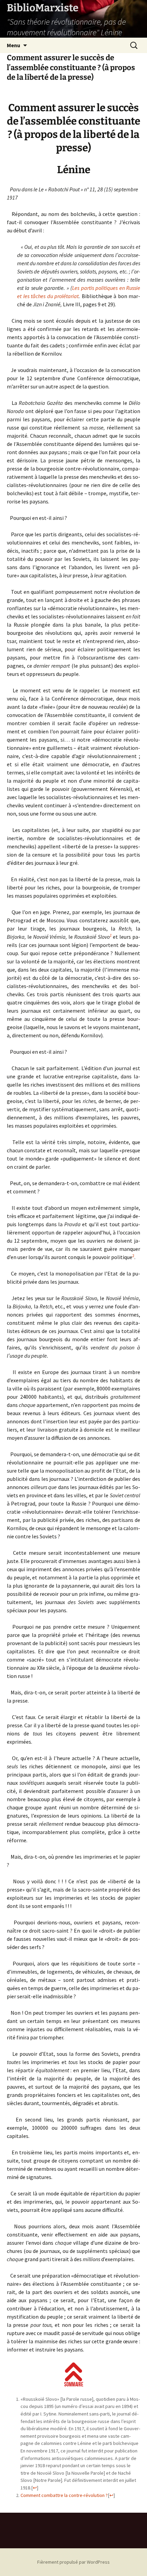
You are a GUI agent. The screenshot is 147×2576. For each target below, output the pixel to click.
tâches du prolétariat (55, 296)
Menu (14, 45)
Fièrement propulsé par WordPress (73, 2562)
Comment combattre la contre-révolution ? (64, 2495)
